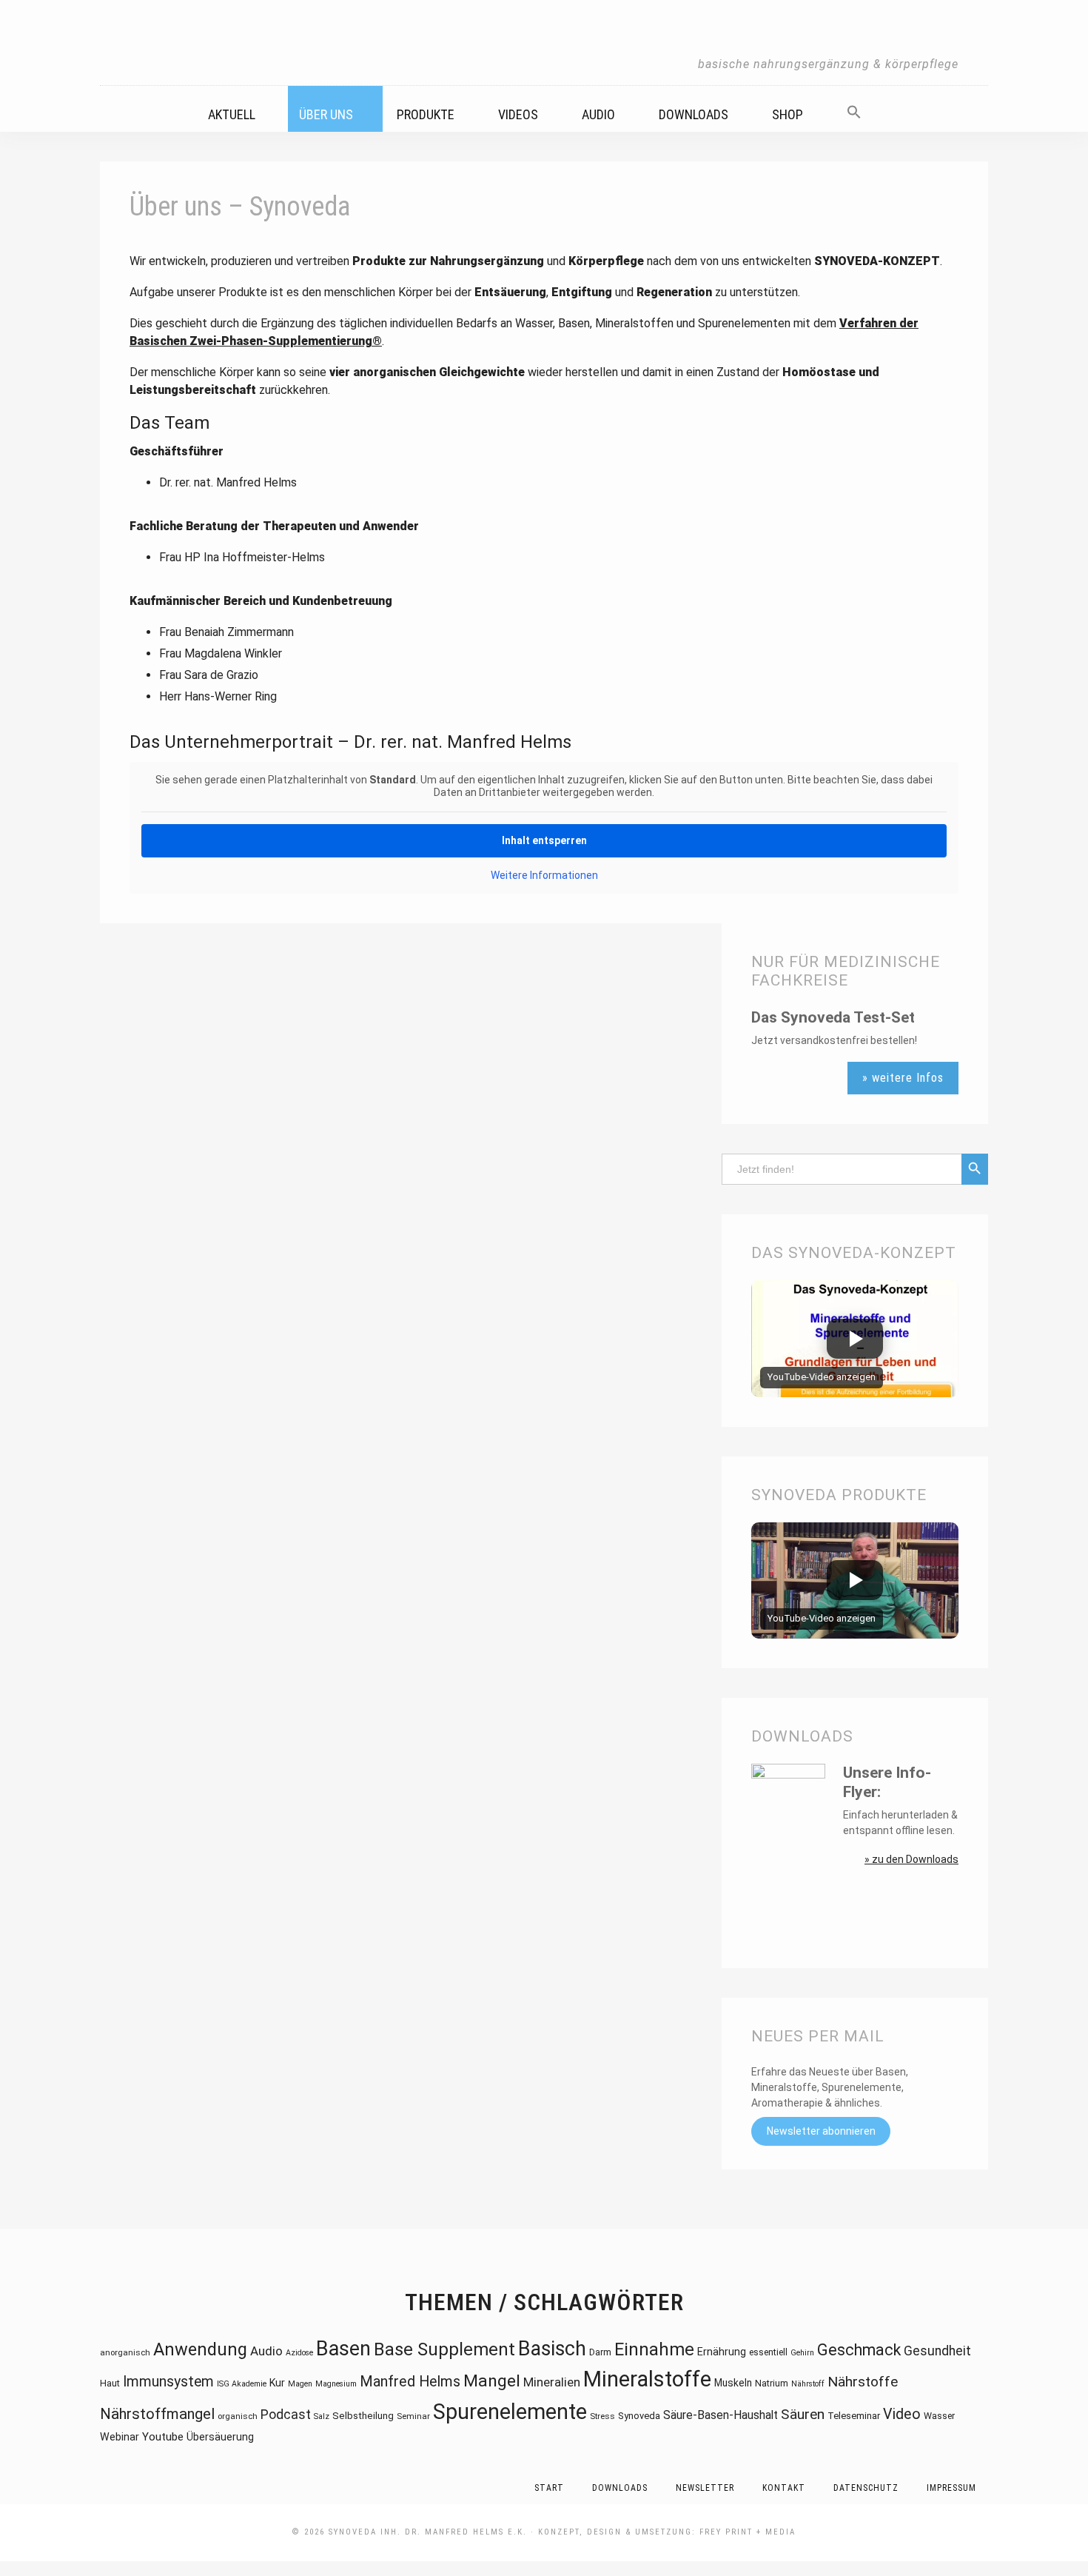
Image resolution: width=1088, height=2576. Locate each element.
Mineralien (552, 2382)
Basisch (552, 2349)
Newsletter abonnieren (821, 2132)
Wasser (939, 2416)
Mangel (492, 2381)
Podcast (286, 2414)
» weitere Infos (903, 1078)
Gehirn (802, 2353)
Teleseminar (854, 2416)
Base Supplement (444, 2349)
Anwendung (200, 2349)
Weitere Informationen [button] (544, 875)
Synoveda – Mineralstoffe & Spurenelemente (544, 43)
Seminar (413, 2416)
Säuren (803, 2414)
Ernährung (722, 2352)
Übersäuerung (220, 2437)
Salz (322, 2416)
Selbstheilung (363, 2416)
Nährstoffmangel (157, 2414)
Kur (277, 2383)
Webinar (120, 2437)
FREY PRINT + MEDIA (748, 2532)
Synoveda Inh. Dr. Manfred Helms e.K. (428, 2532)
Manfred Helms (410, 2382)
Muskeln (733, 2383)
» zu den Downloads (911, 1859)
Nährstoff (808, 2384)
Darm (600, 2352)
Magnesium (336, 2384)
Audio (266, 2351)
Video (902, 2414)
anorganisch (125, 2352)
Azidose (299, 2353)
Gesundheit (937, 2351)
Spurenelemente (510, 2412)
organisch (238, 2416)
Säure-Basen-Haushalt (721, 2415)
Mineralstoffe (647, 2379)
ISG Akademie (242, 2384)
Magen (300, 2384)
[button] (863, 107)
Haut (110, 2383)
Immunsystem (168, 2382)
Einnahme (654, 2349)
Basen (343, 2349)
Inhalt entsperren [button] (544, 840)
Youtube (163, 2437)
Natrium (772, 2383)
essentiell (768, 2352)
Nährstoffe (863, 2382)
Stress (602, 2416)
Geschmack (859, 2350)
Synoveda (639, 2416)
